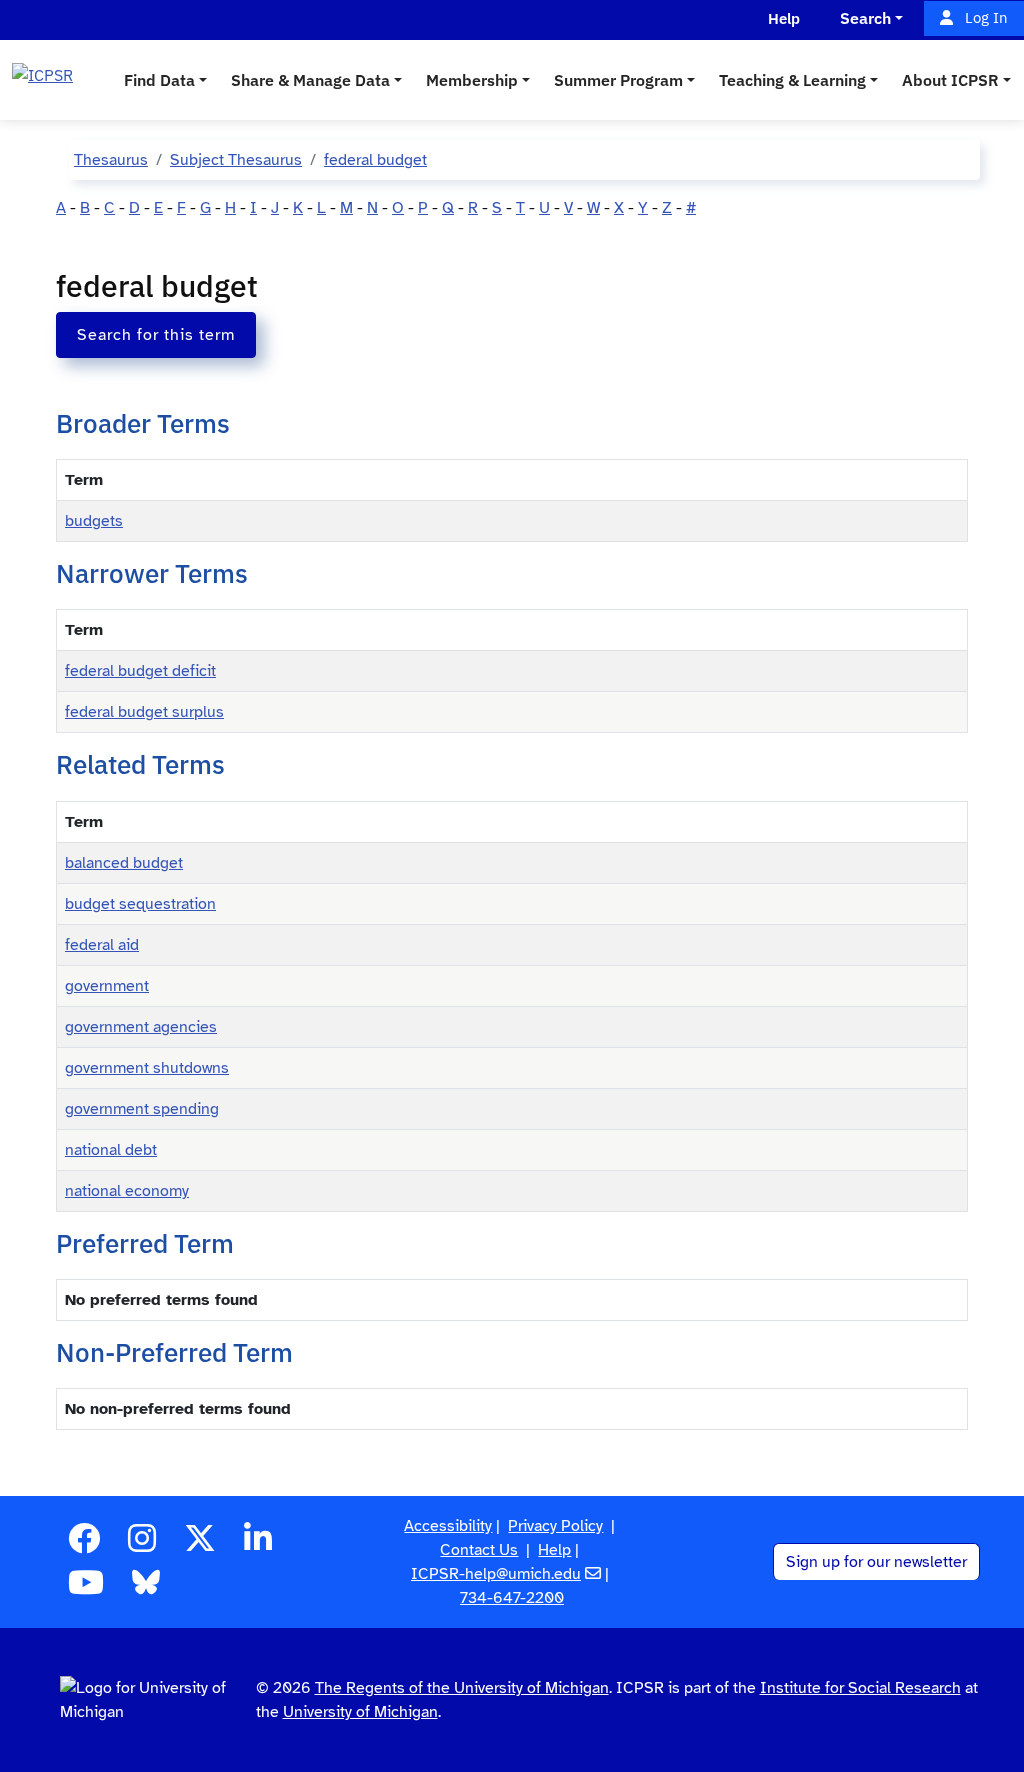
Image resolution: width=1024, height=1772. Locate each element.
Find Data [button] (159, 80)
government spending (142, 1109)
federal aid (102, 945)
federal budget (375, 160)
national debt (111, 1150)
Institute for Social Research (860, 1688)
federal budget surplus (144, 712)
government (107, 986)
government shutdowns (147, 1068)
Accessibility (448, 1526)
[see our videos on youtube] (86, 1589)
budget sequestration (140, 904)
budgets (94, 521)
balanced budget (124, 863)
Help (554, 1550)
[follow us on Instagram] (142, 1545)
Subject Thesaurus (236, 160)
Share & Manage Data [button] (310, 80)
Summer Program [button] (618, 80)
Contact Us (479, 1550)
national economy (127, 1191)
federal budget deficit (140, 671)
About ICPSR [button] (950, 80)
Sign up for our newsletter (876, 1562)
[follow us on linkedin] (258, 1545)
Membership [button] (472, 80)
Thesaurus (111, 160)
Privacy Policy (555, 1526)
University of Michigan (360, 1712)
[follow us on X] (200, 1545)
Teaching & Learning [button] (792, 80)
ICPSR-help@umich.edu (496, 1574)
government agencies (141, 1027)
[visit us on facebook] (84, 1545)
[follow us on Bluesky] (146, 1589)
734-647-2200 (512, 1598)
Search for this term (156, 335)
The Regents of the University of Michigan (462, 1688)
